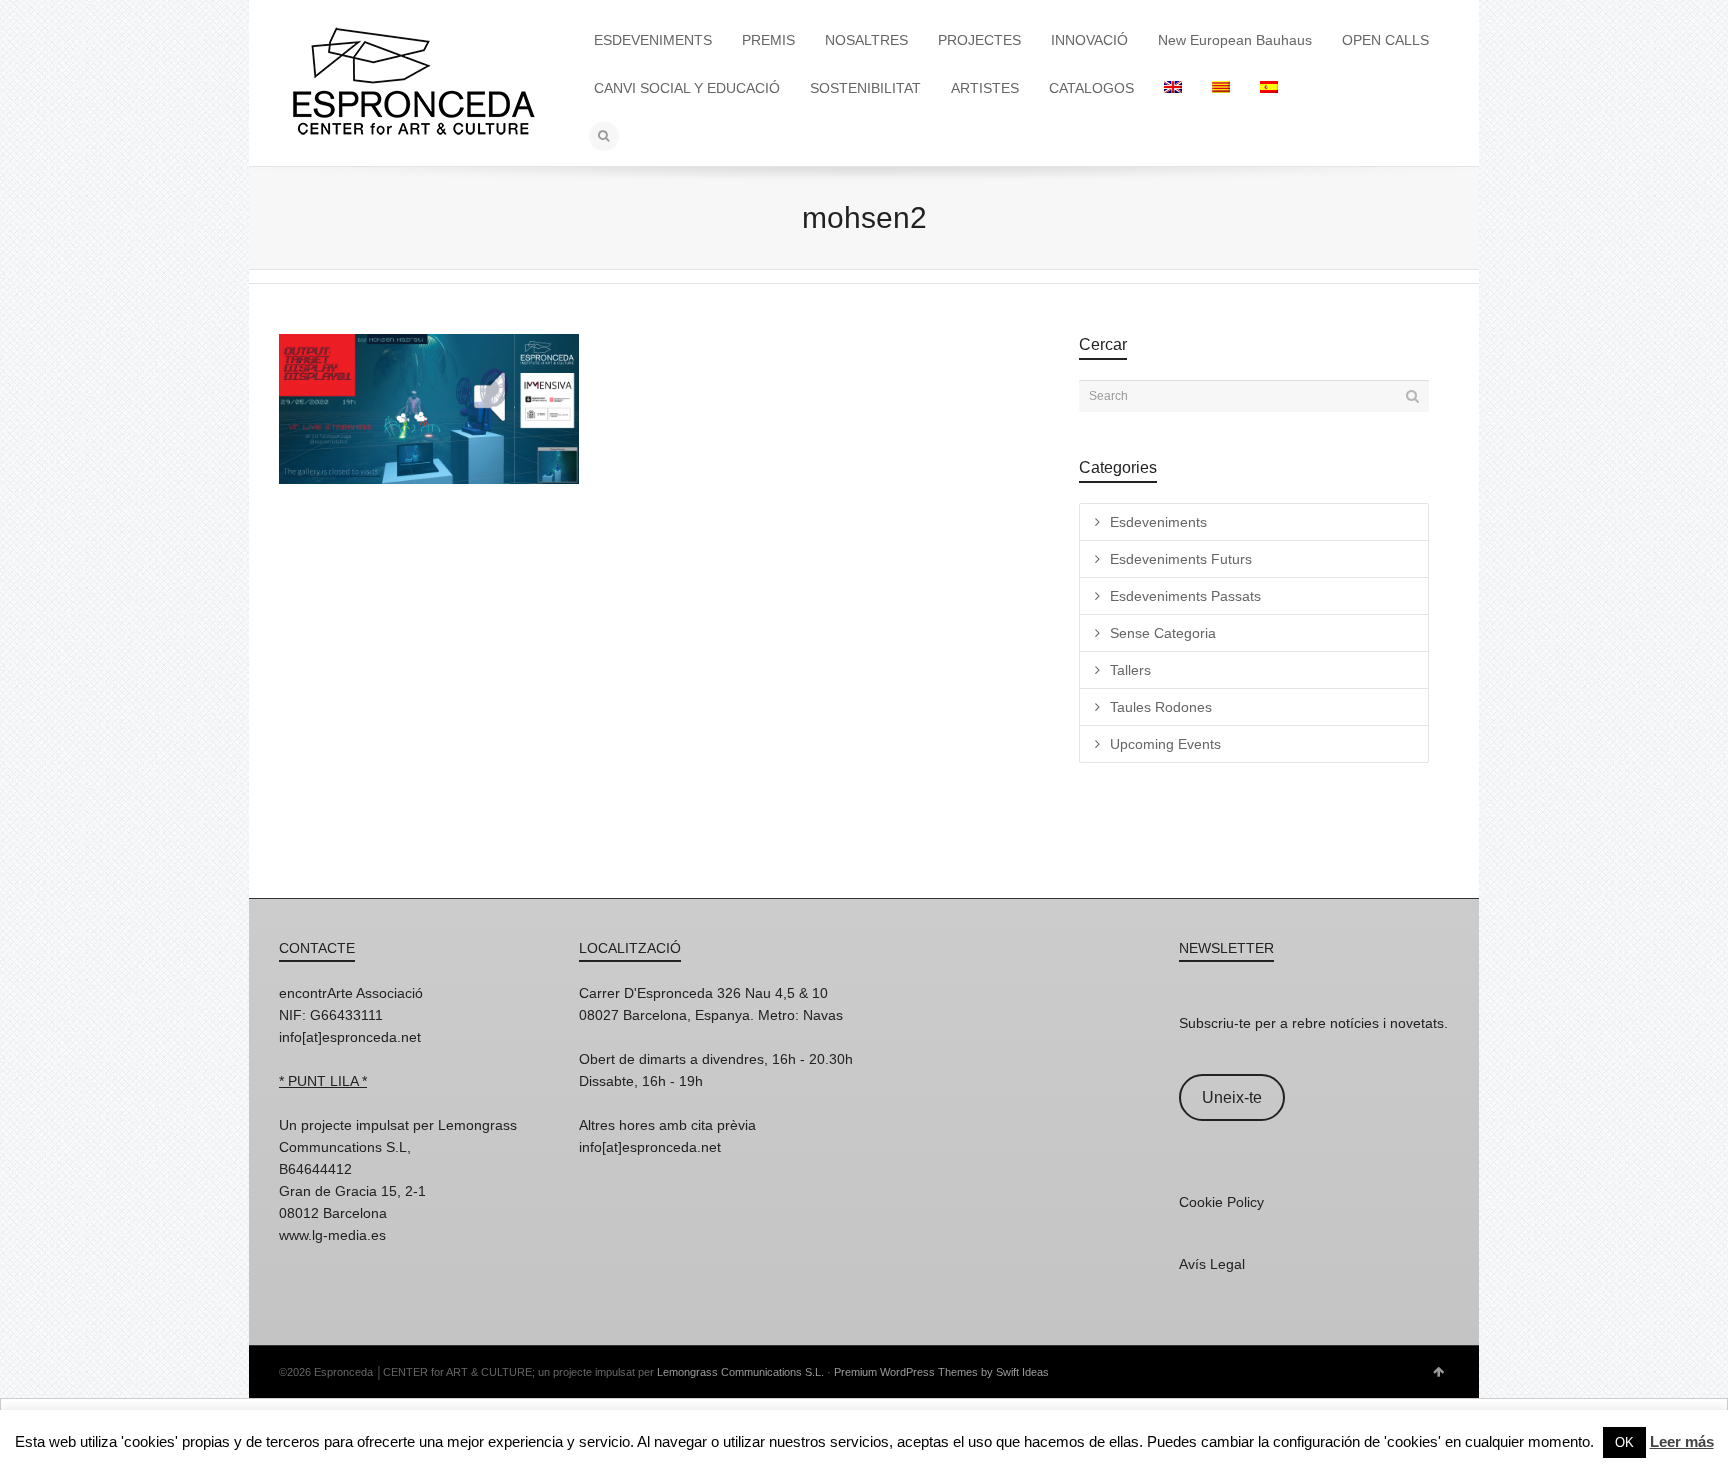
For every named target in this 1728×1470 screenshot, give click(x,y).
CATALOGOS (1091, 88)
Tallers (1130, 670)
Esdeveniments (1158, 522)
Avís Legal (1212, 1264)
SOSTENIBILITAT (865, 88)
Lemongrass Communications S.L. (740, 1372)
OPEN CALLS (1385, 40)
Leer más (1682, 1441)
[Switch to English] (1173, 88)
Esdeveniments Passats (1185, 596)
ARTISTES (985, 88)
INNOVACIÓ (1089, 40)
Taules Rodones (1161, 707)
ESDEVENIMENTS (653, 40)
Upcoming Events (1165, 744)
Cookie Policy (1221, 1202)
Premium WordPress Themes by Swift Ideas (941, 1372)
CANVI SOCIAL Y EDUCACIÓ (687, 88)
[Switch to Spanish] (1269, 88)
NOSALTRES (866, 40)
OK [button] (1624, 1442)
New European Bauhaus (1235, 40)
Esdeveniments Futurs (1181, 559)
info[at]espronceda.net (350, 1037)
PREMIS (768, 40)
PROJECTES (979, 40)
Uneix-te (1232, 1097)
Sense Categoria (1163, 633)
